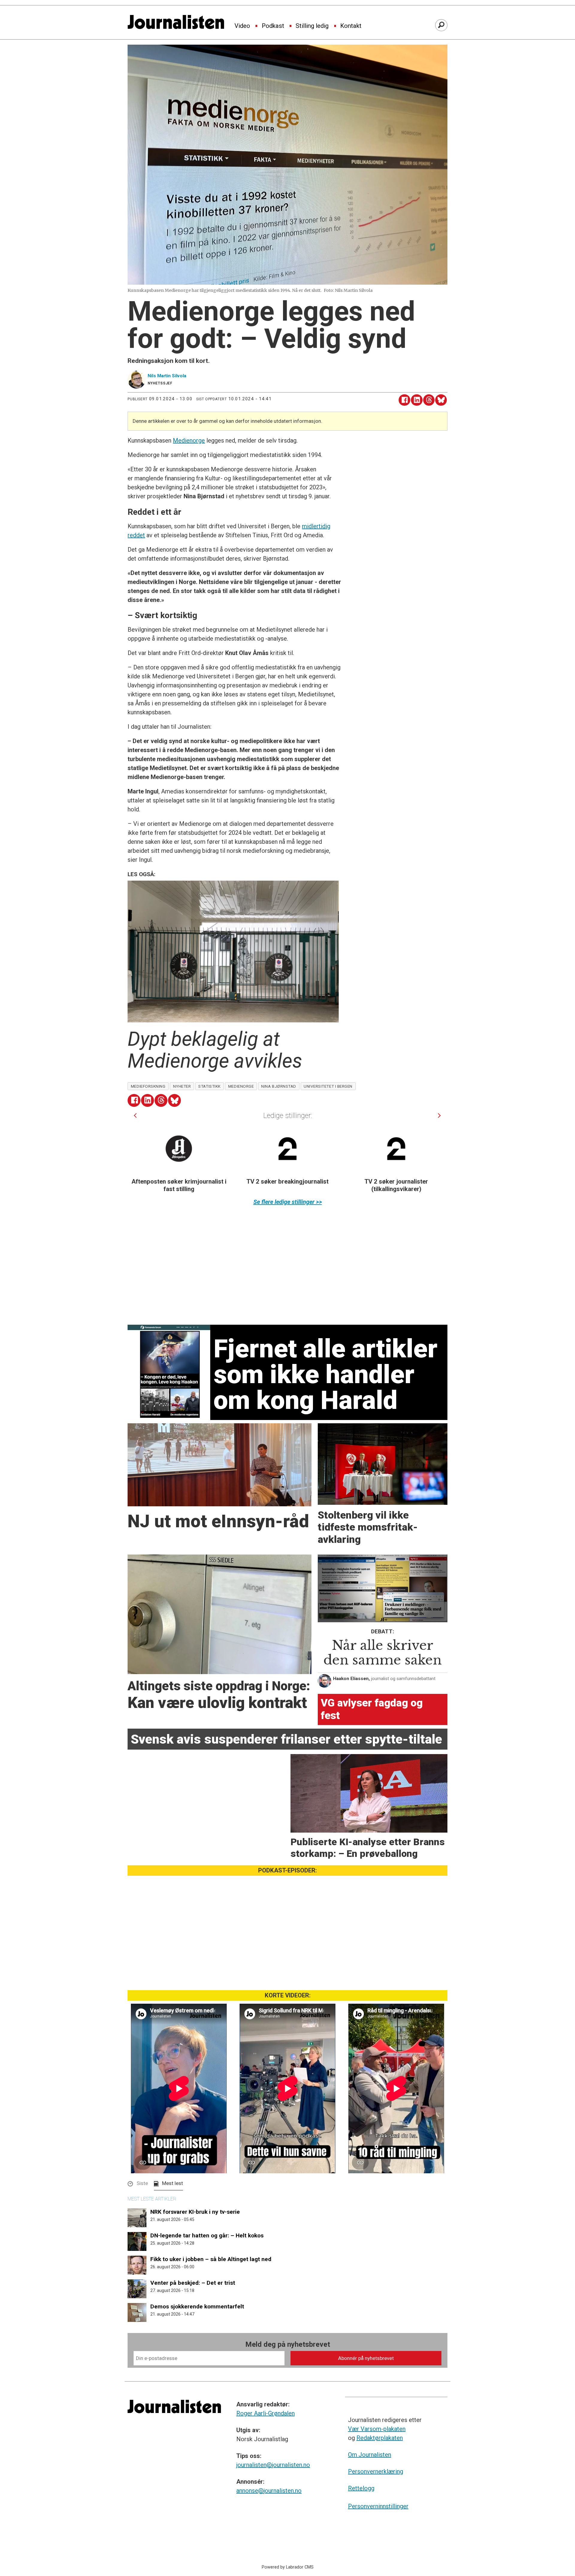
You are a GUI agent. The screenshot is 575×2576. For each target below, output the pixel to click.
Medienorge (189, 440)
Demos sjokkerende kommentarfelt (197, 2306)
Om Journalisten (370, 2455)
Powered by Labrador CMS (288, 2567)
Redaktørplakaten (380, 2438)
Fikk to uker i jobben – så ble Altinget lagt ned (211, 2259)
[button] (135, 1115)
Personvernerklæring (376, 2471)
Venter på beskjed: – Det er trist (193, 2283)
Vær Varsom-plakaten (377, 2429)
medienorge (241, 1086)
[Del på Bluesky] (441, 400)
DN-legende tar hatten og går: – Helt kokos (207, 2235)
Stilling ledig (312, 26)
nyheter (182, 1086)
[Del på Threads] (429, 400)
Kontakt (351, 26)
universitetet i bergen (328, 1086)
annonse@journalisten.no (269, 2491)
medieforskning (148, 1086)
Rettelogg (361, 2488)
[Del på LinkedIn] (417, 400)
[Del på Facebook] (404, 400)
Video (242, 26)
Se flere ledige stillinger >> (288, 1202)
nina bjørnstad (279, 1086)
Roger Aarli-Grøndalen (265, 2413)
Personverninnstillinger (378, 2506)
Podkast (273, 26)
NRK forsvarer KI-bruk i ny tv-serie (195, 2212)
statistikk (209, 1086)
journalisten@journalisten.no (273, 2465)
